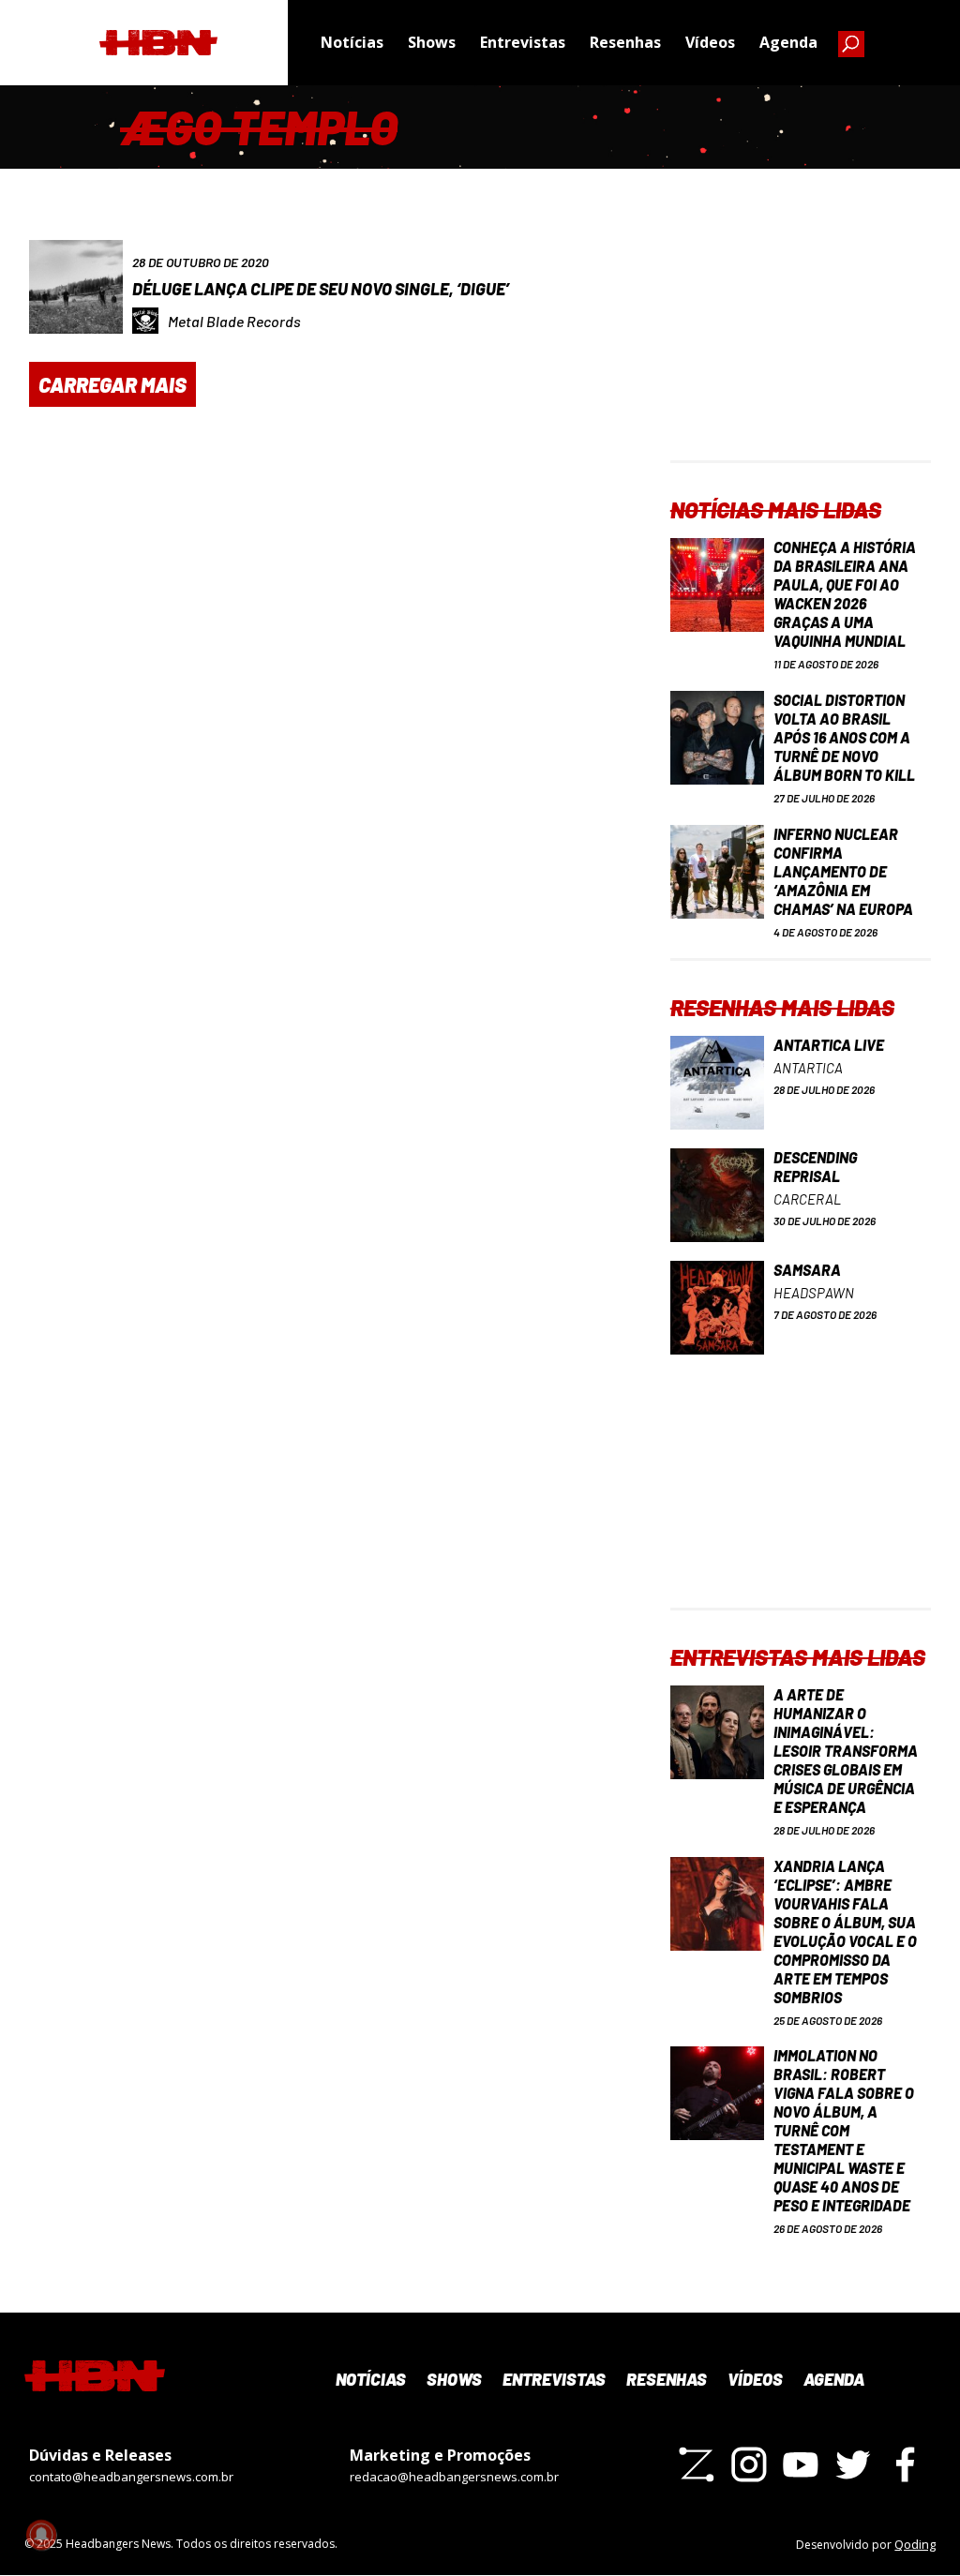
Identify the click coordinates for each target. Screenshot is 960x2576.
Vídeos (710, 42)
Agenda (788, 42)
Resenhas (625, 42)
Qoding (915, 2544)
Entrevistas (523, 42)
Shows (432, 42)
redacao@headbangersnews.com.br (454, 2477)
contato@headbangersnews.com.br (131, 2477)
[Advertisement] (801, 343)
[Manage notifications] (41, 2535)
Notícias (352, 42)
